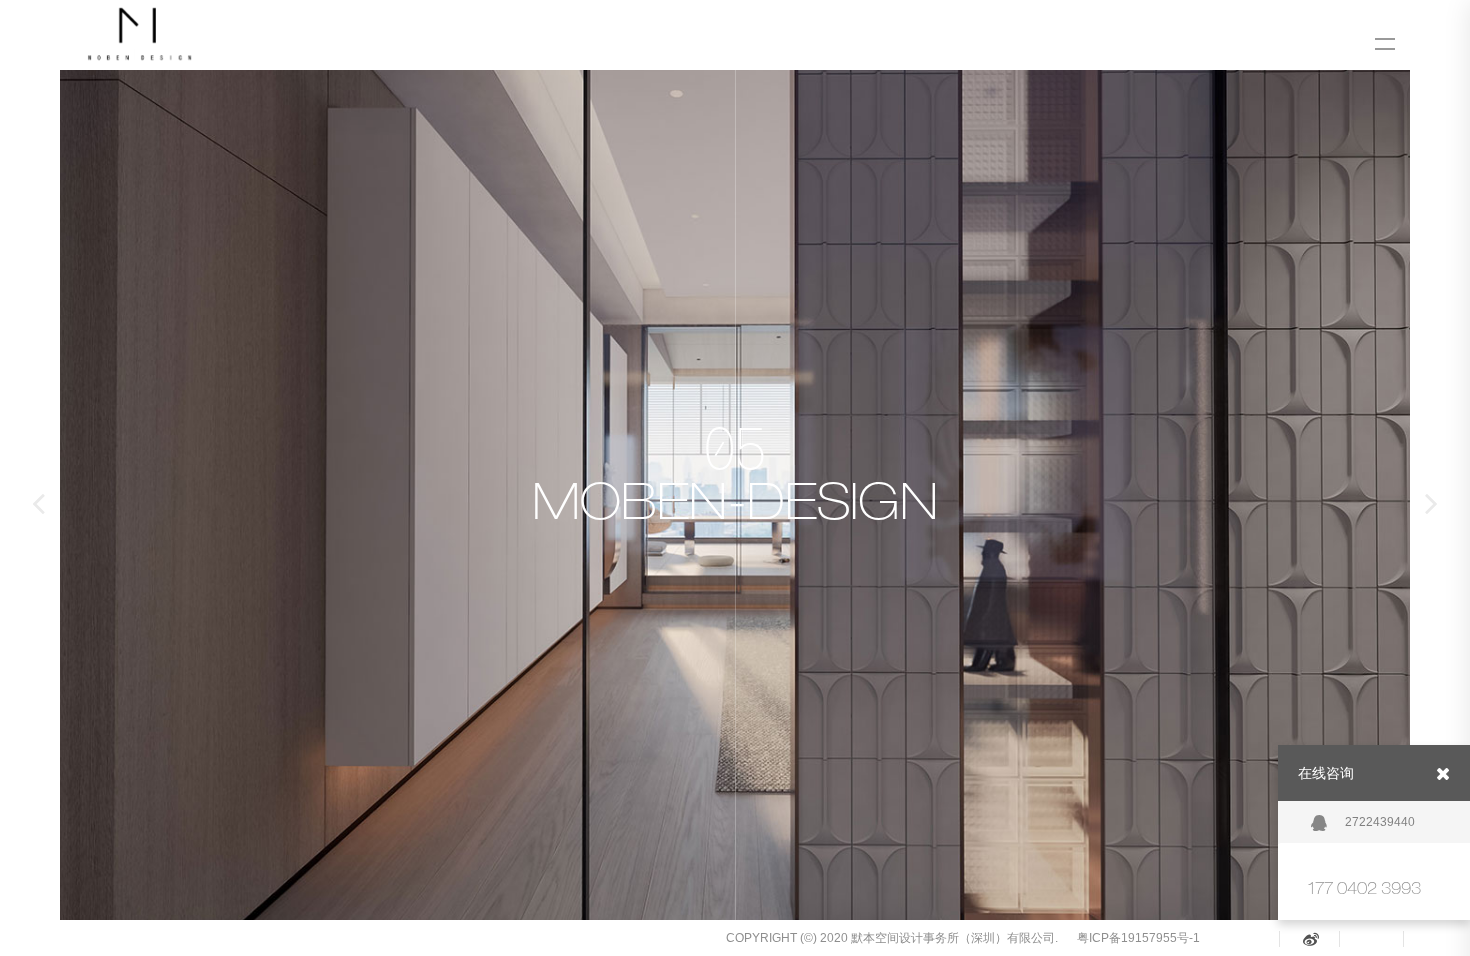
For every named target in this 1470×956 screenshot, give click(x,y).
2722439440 (1380, 822)
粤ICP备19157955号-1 (1138, 938)
